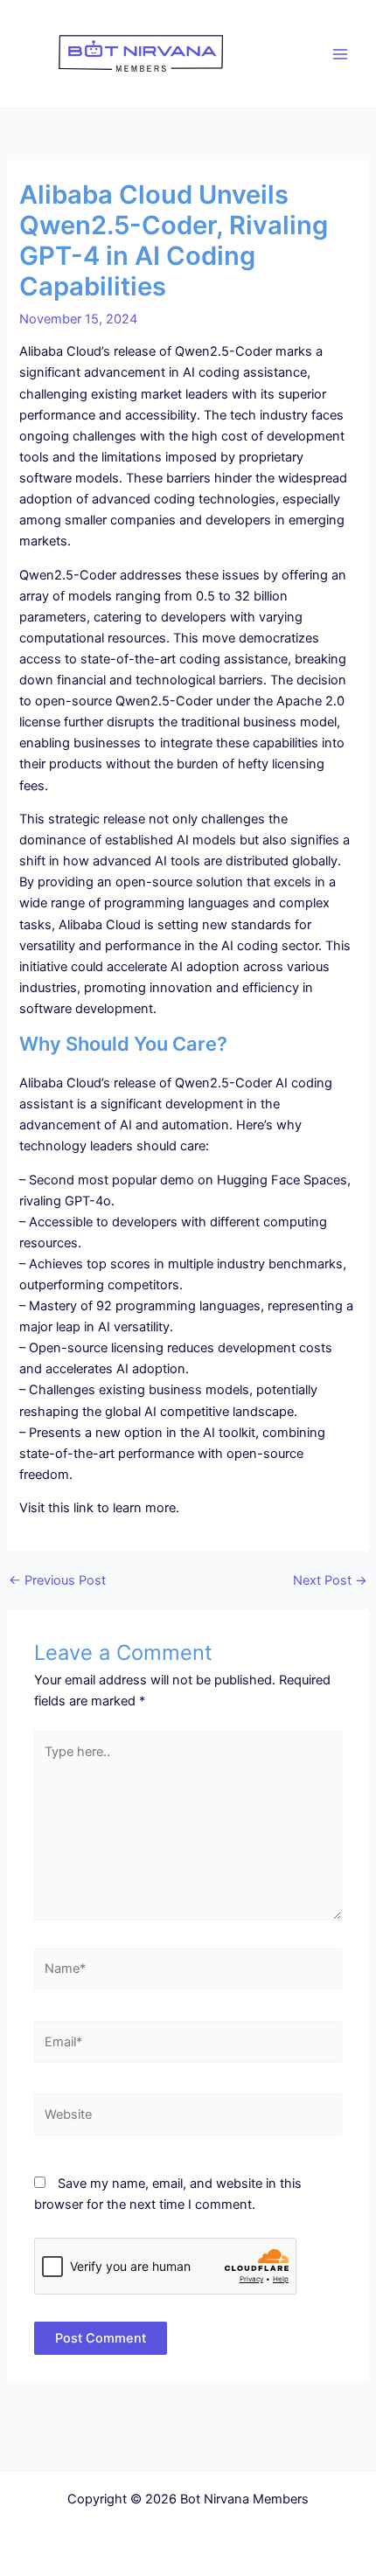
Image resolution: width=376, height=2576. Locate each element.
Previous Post (57, 1581)
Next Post (330, 1581)
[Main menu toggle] (340, 54)
